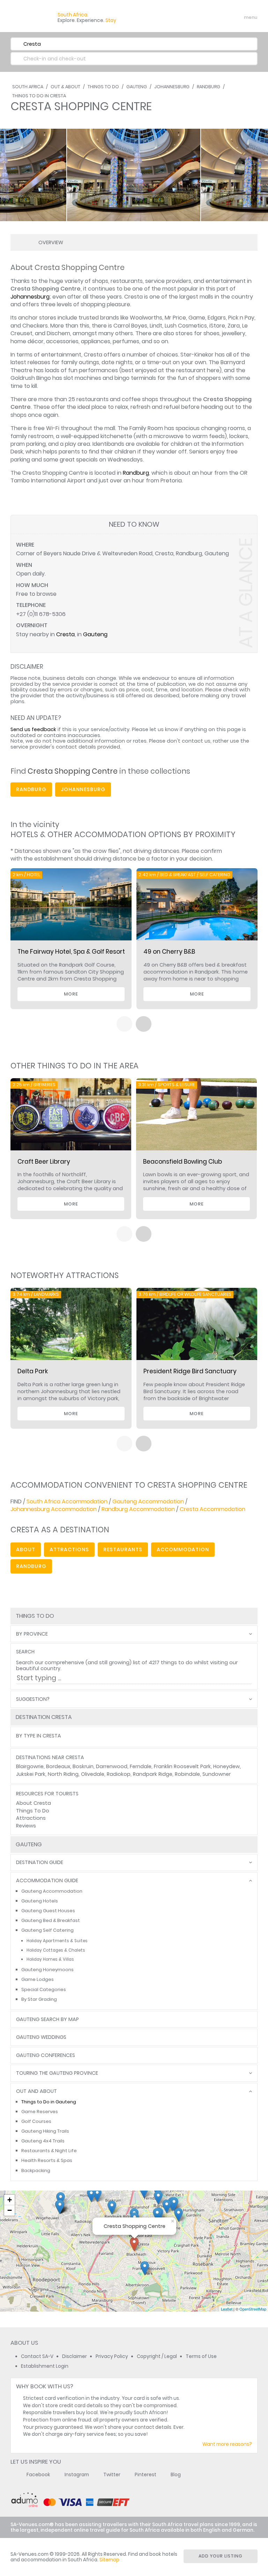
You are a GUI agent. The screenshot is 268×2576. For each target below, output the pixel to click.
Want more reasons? (227, 2444)
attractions (69, 1549)
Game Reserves (40, 2112)
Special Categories (44, 1989)
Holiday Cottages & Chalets (56, 1950)
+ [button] (10, 2200)
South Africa (28, 87)
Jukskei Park (31, 1774)
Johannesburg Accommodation (54, 1509)
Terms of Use (201, 2356)
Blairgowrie (30, 1766)
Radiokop (119, 1774)
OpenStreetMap (253, 2309)
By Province (32, 1634)
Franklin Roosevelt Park (182, 1766)
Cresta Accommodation (213, 1509)
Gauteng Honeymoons (47, 1970)
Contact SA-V (37, 2356)
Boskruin (83, 1766)
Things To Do (103, 87)
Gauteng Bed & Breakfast (51, 1920)
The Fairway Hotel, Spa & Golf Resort (71, 952)
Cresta (65, 634)
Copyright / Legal (157, 2356)
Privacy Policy (112, 2356)
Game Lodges (38, 1979)
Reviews (26, 1826)
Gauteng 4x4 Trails (43, 2141)
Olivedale (93, 1774)
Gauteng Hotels (40, 1901)
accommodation (183, 1549)
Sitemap (109, 2560)
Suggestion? (33, 1699)
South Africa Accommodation (67, 1501)
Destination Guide (40, 1862)
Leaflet (227, 2309)
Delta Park (33, 1371)
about (26, 1549)
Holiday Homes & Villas (50, 1959)
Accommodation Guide (47, 1881)
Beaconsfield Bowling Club (183, 1162)
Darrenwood (112, 1766)
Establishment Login (45, 2366)
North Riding (63, 1774)
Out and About (36, 2091)
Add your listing (221, 2556)
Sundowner (217, 1774)
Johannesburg (172, 87)
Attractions (31, 1818)
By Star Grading (39, 1999)
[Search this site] (197, 17)
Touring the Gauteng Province (57, 2073)
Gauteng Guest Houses (48, 1911)
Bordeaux (58, 1766)
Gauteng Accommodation (148, 1501)
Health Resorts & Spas (47, 2160)
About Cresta (33, 1803)
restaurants (123, 1549)
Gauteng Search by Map (47, 2019)
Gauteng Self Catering (47, 1930)
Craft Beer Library (44, 1162)
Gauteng (137, 87)
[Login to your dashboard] (209, 17)
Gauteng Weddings (41, 2037)
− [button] (10, 2210)
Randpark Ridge (153, 1774)
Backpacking (36, 2171)
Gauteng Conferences (46, 2055)
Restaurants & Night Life (49, 2151)
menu (238, 17)
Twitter (112, 2475)
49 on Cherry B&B (169, 952)
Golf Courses (36, 2121)
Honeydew (226, 1766)
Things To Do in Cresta (39, 96)
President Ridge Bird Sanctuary (190, 1371)
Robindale (187, 1774)
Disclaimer (75, 2356)
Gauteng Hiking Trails (45, 2131)
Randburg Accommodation (138, 1509)
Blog (176, 2475)
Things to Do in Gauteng (49, 2102)
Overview (51, 242)
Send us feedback (33, 729)
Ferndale (141, 1766)
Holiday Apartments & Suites (57, 1941)
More (71, 994)
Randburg (209, 87)
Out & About (65, 87)
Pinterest (146, 2475)
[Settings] (221, 17)
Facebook (38, 2475)
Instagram (77, 2475)
